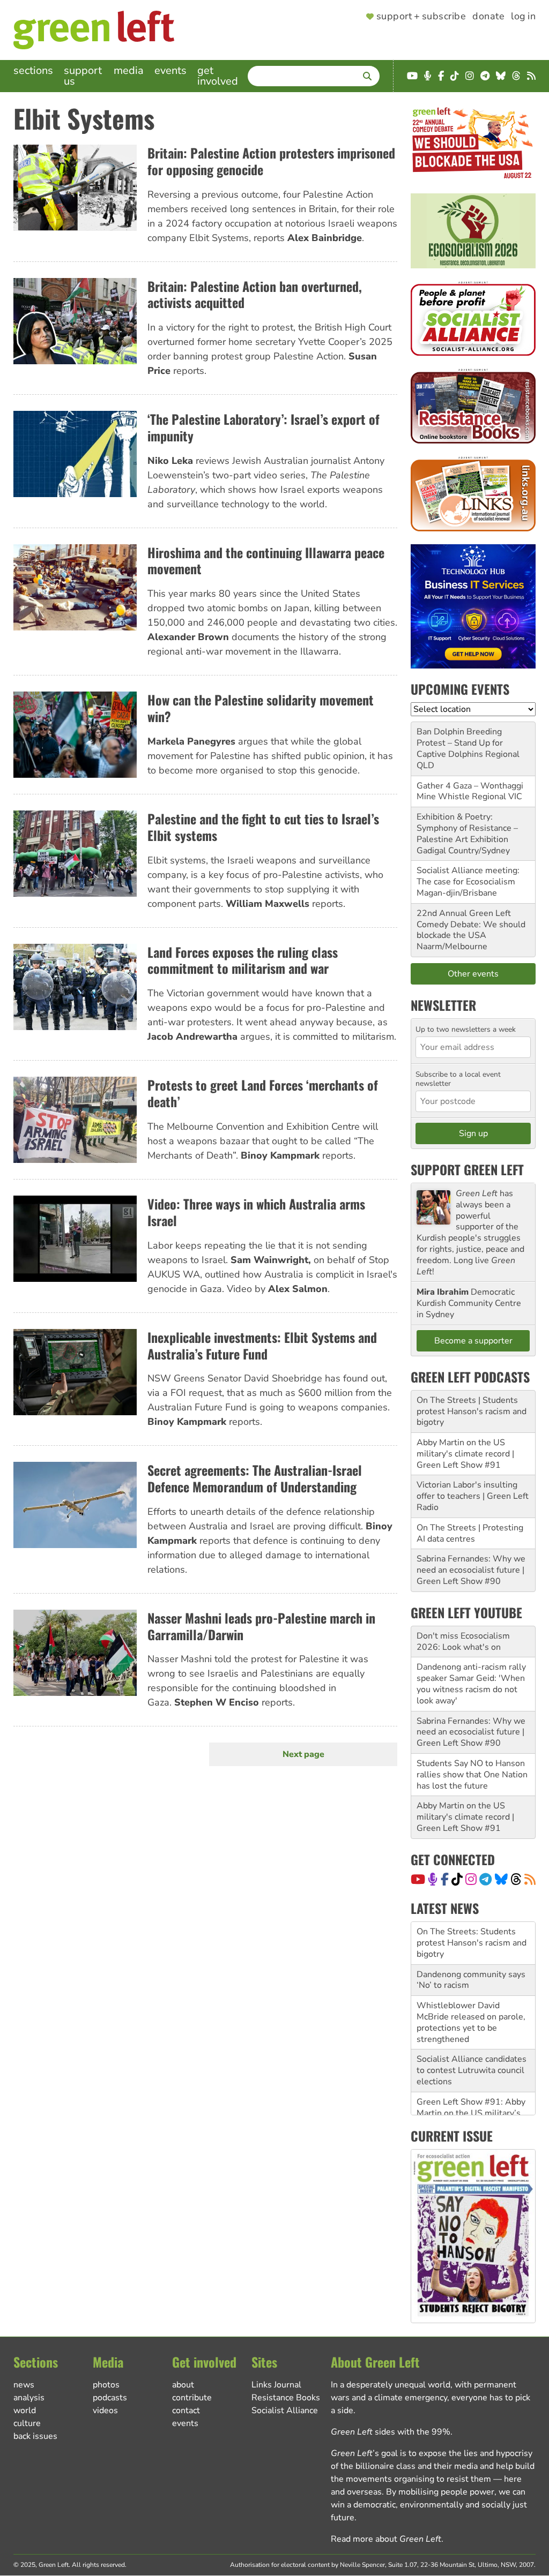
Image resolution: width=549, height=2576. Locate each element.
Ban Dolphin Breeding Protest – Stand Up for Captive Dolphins (460, 743)
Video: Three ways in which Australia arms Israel (256, 1212)
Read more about (386, 2539)
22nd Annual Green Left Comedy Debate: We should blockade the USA (471, 925)
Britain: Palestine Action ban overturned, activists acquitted (255, 294)
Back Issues (35, 2436)
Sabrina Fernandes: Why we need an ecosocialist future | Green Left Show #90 (471, 1570)
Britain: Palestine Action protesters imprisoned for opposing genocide (271, 161)
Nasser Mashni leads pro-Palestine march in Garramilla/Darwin (261, 1626)
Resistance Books (286, 2398)
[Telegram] (485, 1879)
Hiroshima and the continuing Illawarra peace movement (266, 561)
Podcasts (110, 2398)
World (25, 2410)
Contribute (192, 2398)
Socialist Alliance (285, 2410)
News (24, 2385)
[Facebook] (445, 1879)
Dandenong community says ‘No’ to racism (471, 1954)
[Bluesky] (501, 1879)
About (183, 2385)
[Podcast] (433, 1879)
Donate (488, 17)
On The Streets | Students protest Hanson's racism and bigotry (472, 1411)
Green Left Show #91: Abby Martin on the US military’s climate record (471, 2087)
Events (170, 70)
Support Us (83, 76)
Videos (105, 2410)
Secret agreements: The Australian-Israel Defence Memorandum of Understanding (255, 1478)
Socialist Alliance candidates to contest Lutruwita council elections (472, 2045)
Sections (33, 70)
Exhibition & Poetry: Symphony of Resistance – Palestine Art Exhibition (467, 828)
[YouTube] (418, 1879)
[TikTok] (457, 1879)
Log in (523, 17)
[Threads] (516, 1879)
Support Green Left (467, 1169)
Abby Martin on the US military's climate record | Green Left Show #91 (465, 1454)
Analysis (29, 2398)
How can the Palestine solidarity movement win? (261, 708)
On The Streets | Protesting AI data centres (470, 1533)
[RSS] (530, 1879)
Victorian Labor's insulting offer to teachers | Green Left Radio (473, 1496)
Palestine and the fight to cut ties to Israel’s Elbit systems (263, 827)
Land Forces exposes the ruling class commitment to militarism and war (243, 960)
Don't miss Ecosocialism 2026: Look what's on (463, 1642)
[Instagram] (471, 1879)
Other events (473, 974)
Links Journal (276, 2385)
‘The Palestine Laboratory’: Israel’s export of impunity (264, 427)
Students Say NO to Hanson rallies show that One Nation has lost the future (472, 1775)
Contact (186, 2410)
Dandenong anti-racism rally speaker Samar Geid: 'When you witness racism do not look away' (471, 1684)
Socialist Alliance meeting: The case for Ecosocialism (468, 876)
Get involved (218, 76)
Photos (106, 2385)
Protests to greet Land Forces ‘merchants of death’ (263, 1093)
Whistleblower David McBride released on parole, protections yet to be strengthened (471, 1997)
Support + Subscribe (421, 17)
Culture (27, 2423)
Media (129, 70)
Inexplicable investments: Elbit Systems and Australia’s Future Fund (262, 1345)
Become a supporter (473, 1341)
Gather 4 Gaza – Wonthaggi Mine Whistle (470, 791)
